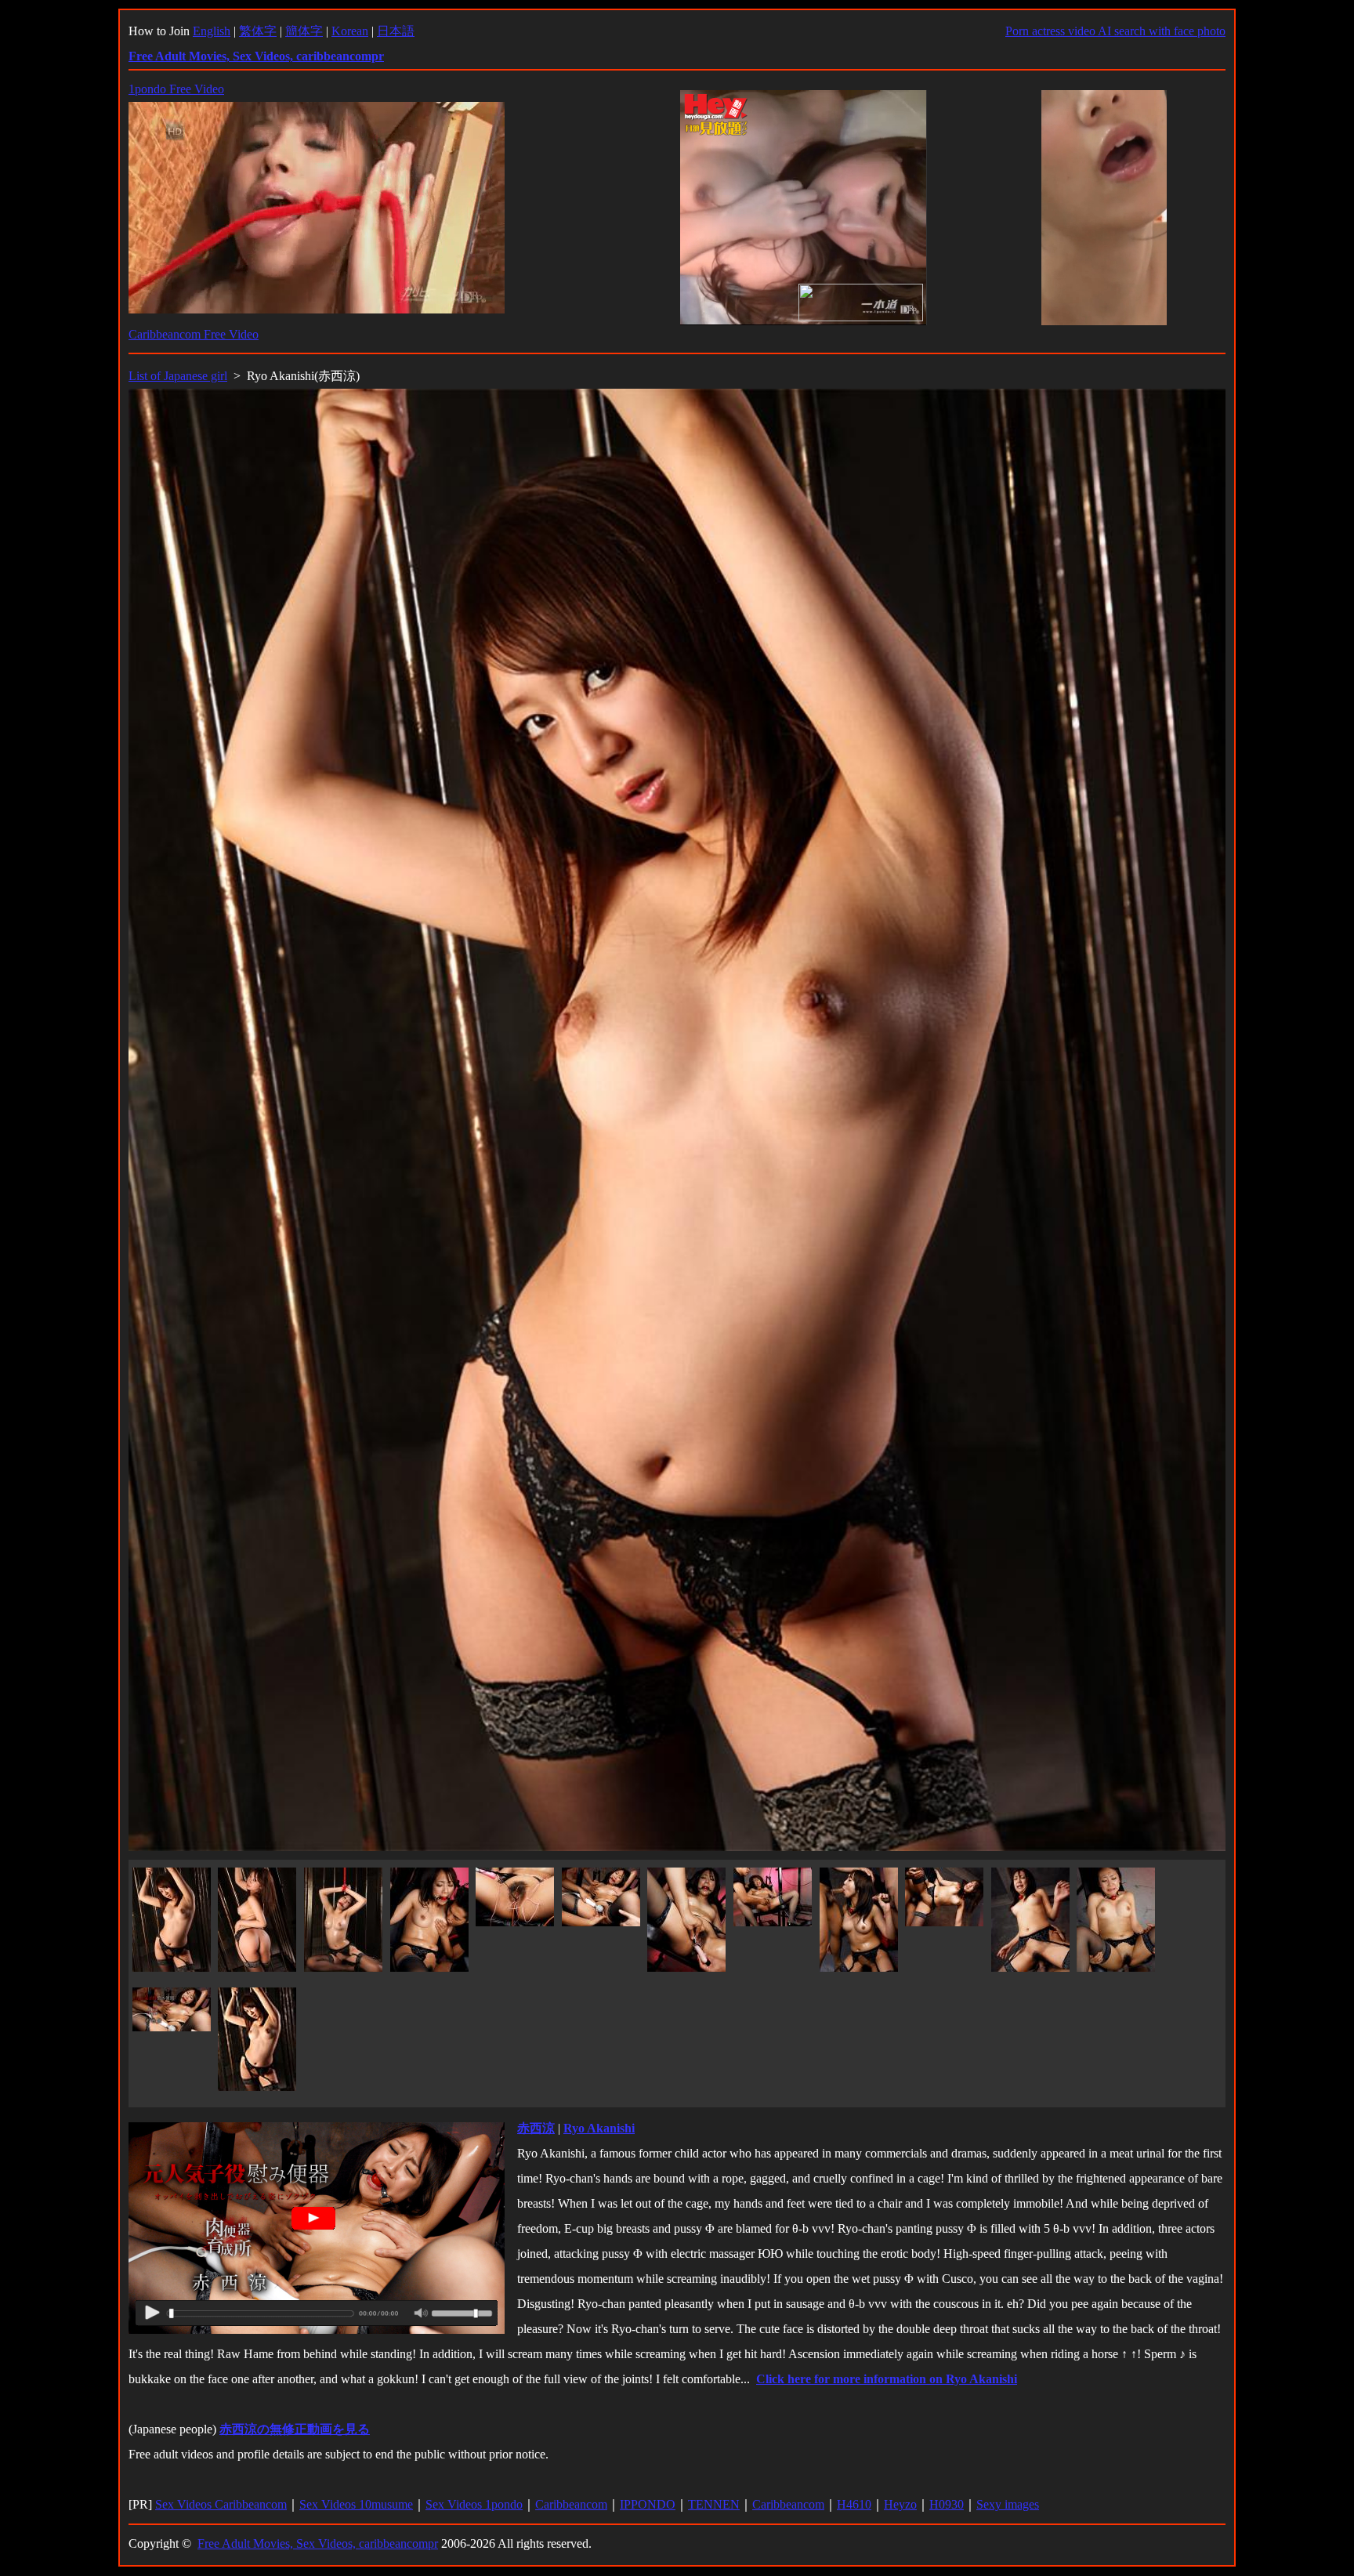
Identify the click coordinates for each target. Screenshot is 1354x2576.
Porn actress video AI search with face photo (1115, 31)
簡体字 (304, 31)
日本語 (396, 31)
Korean (350, 31)
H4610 (854, 2504)
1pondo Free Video (176, 89)
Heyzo (900, 2504)
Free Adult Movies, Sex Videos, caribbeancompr (318, 2543)
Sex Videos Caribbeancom (221, 2504)
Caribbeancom (571, 2504)
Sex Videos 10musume (356, 2504)
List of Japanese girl (178, 376)
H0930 (947, 2504)
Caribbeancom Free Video (194, 334)
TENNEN (714, 2504)
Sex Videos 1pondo (474, 2504)
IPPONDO (648, 2504)
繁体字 (258, 31)
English (212, 31)
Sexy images (1008, 2504)
